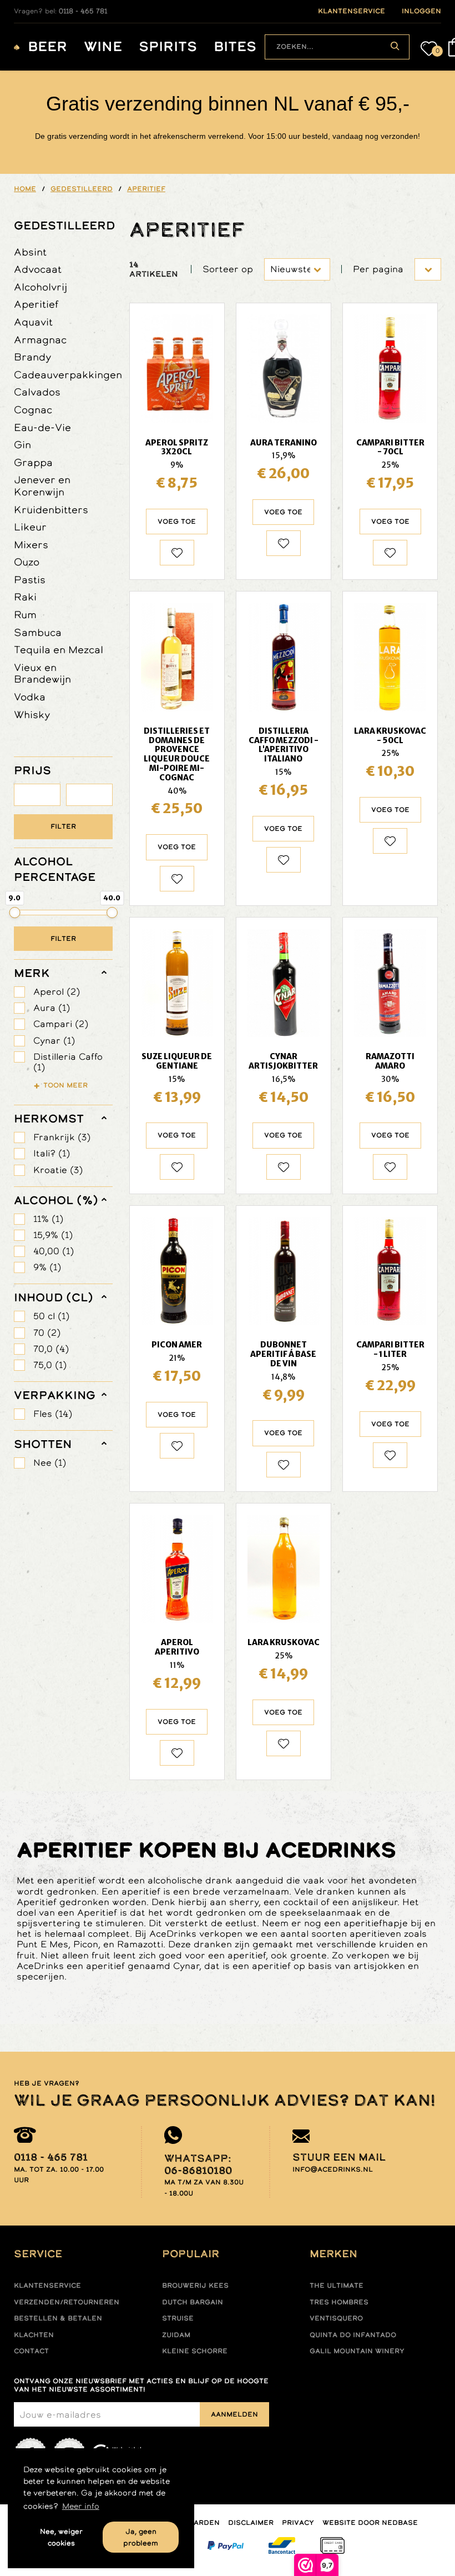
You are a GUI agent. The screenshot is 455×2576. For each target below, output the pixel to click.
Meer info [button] (81, 2506)
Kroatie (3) (58, 1170)
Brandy (33, 357)
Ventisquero (336, 2318)
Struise (178, 2318)
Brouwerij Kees (195, 2286)
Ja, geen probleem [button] (141, 2537)
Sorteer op (228, 269)
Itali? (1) (52, 1153)
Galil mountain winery (357, 2351)
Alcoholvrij (41, 287)
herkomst (49, 1119)
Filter (63, 826)
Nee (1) (50, 1463)
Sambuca (38, 632)
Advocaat (38, 269)
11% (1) (48, 1219)
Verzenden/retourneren (67, 2302)
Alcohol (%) (56, 1200)
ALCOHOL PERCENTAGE (55, 869)
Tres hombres (339, 2302)
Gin (22, 445)
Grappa (33, 462)
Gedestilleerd (63, 225)
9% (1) (47, 1267)
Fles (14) (53, 1414)
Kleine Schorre (195, 2351)
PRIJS (32, 770)
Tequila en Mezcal (59, 650)
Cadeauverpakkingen (68, 375)
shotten (43, 1444)
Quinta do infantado (353, 2335)
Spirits (168, 47)
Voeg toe (177, 522)
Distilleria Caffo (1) (68, 1062)
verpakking (55, 1395)
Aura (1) (52, 1008)
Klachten (34, 2335)
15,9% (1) (53, 1235)
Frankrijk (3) (62, 1137)
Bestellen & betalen (58, 2318)
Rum (25, 615)
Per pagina (378, 269)
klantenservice (352, 11)
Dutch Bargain (193, 2302)
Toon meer (65, 1085)
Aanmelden (234, 2414)
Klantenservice (47, 2286)
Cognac (33, 410)
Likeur (30, 527)
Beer (47, 47)
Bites (235, 47)
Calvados (37, 392)
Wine (103, 47)
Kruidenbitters (51, 510)
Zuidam (176, 2335)
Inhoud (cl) (54, 1297)
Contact (31, 2351)
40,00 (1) (54, 1251)
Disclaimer (251, 2523)
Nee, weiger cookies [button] (61, 2537)
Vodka (30, 697)
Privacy (298, 2523)
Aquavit (33, 322)
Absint (30, 252)
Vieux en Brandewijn (42, 673)
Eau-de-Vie (42, 427)
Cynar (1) (54, 1041)
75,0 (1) (50, 1365)
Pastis (30, 580)
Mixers (31, 545)
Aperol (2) (57, 992)
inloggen (421, 11)
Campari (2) (61, 1024)
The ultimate (337, 2286)
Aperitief (36, 304)
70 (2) (47, 1333)
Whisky (32, 715)
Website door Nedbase (370, 2523)
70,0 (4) (51, 1349)
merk (32, 973)
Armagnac (40, 340)
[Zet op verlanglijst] (177, 553)
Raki (25, 597)
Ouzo (27, 562)
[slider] (14, 913)
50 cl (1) (51, 1316)
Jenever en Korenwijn (42, 486)
